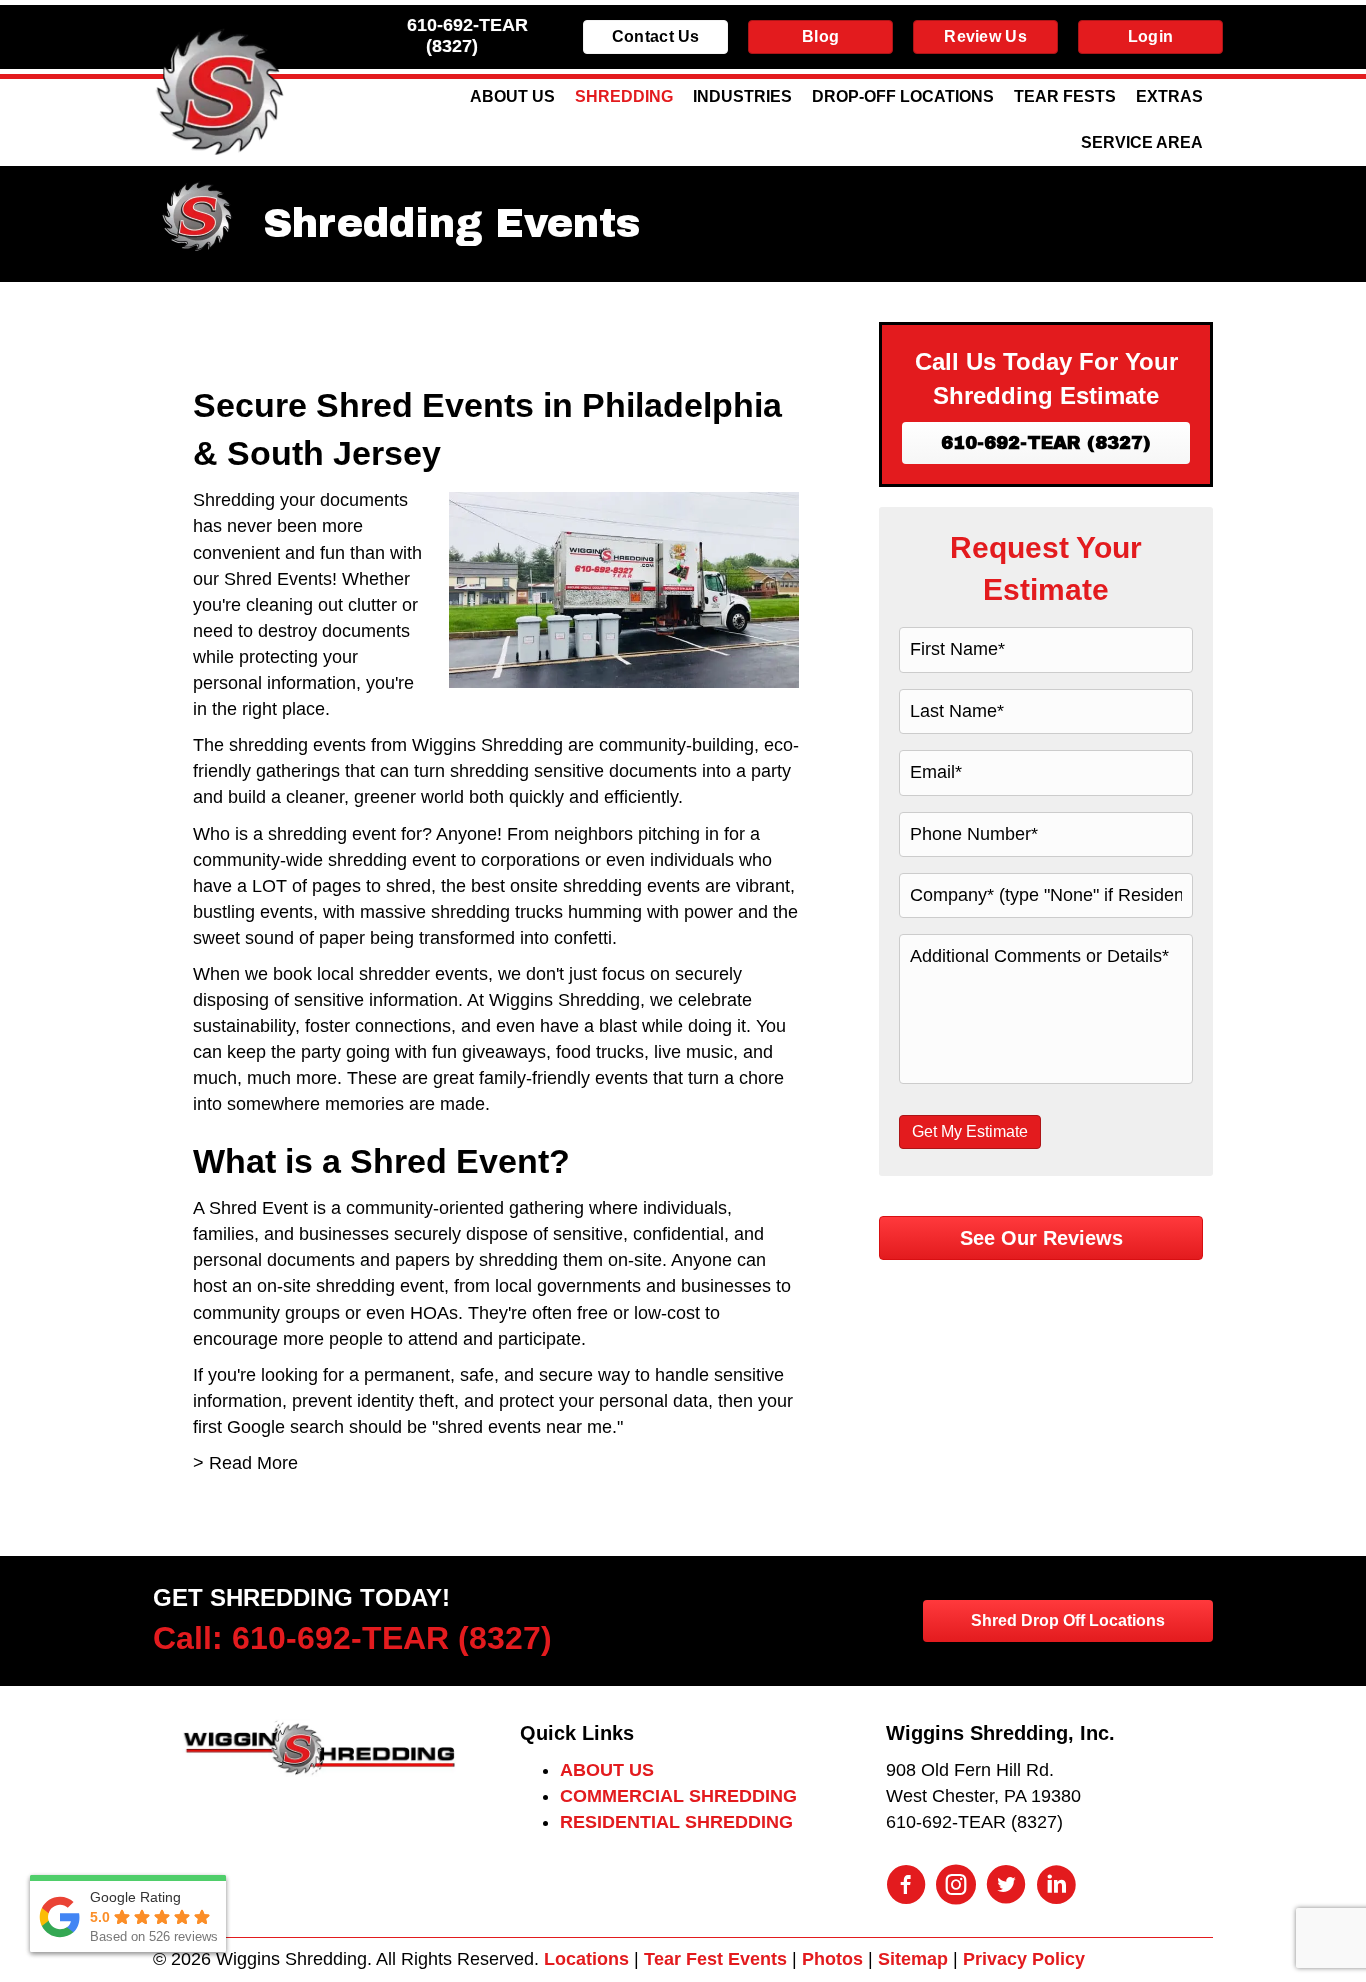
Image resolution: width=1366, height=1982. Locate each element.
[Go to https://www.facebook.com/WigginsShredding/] (906, 1887)
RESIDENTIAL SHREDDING (676, 1822)
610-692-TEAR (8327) (467, 35)
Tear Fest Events (715, 1959)
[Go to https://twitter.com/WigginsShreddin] (1006, 1887)
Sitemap (913, 1959)
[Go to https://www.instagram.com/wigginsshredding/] (956, 1887)
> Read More (245, 1463)
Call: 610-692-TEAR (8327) (352, 1638)
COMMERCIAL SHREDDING (678, 1796)
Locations (586, 1959)
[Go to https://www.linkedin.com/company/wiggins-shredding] (1056, 1887)
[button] (1046, 443)
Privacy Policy (1024, 1959)
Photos (832, 1959)
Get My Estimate (970, 1131)
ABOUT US (607, 1770)
